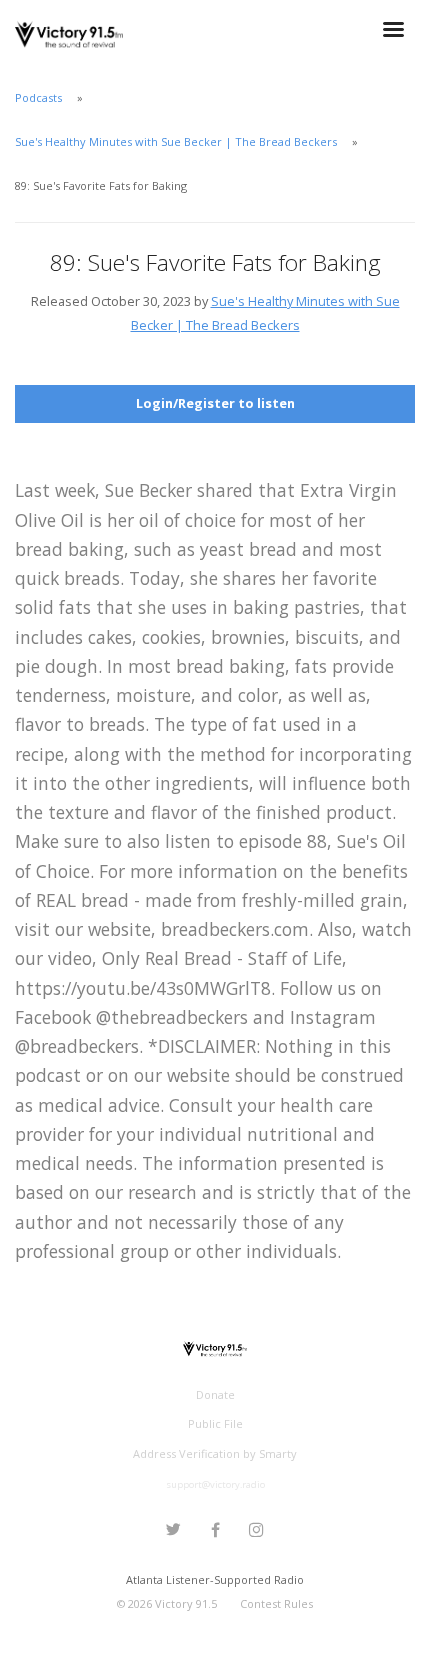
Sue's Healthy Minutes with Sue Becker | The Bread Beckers (176, 141)
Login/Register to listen (215, 403)
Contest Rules (276, 1603)
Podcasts (38, 97)
